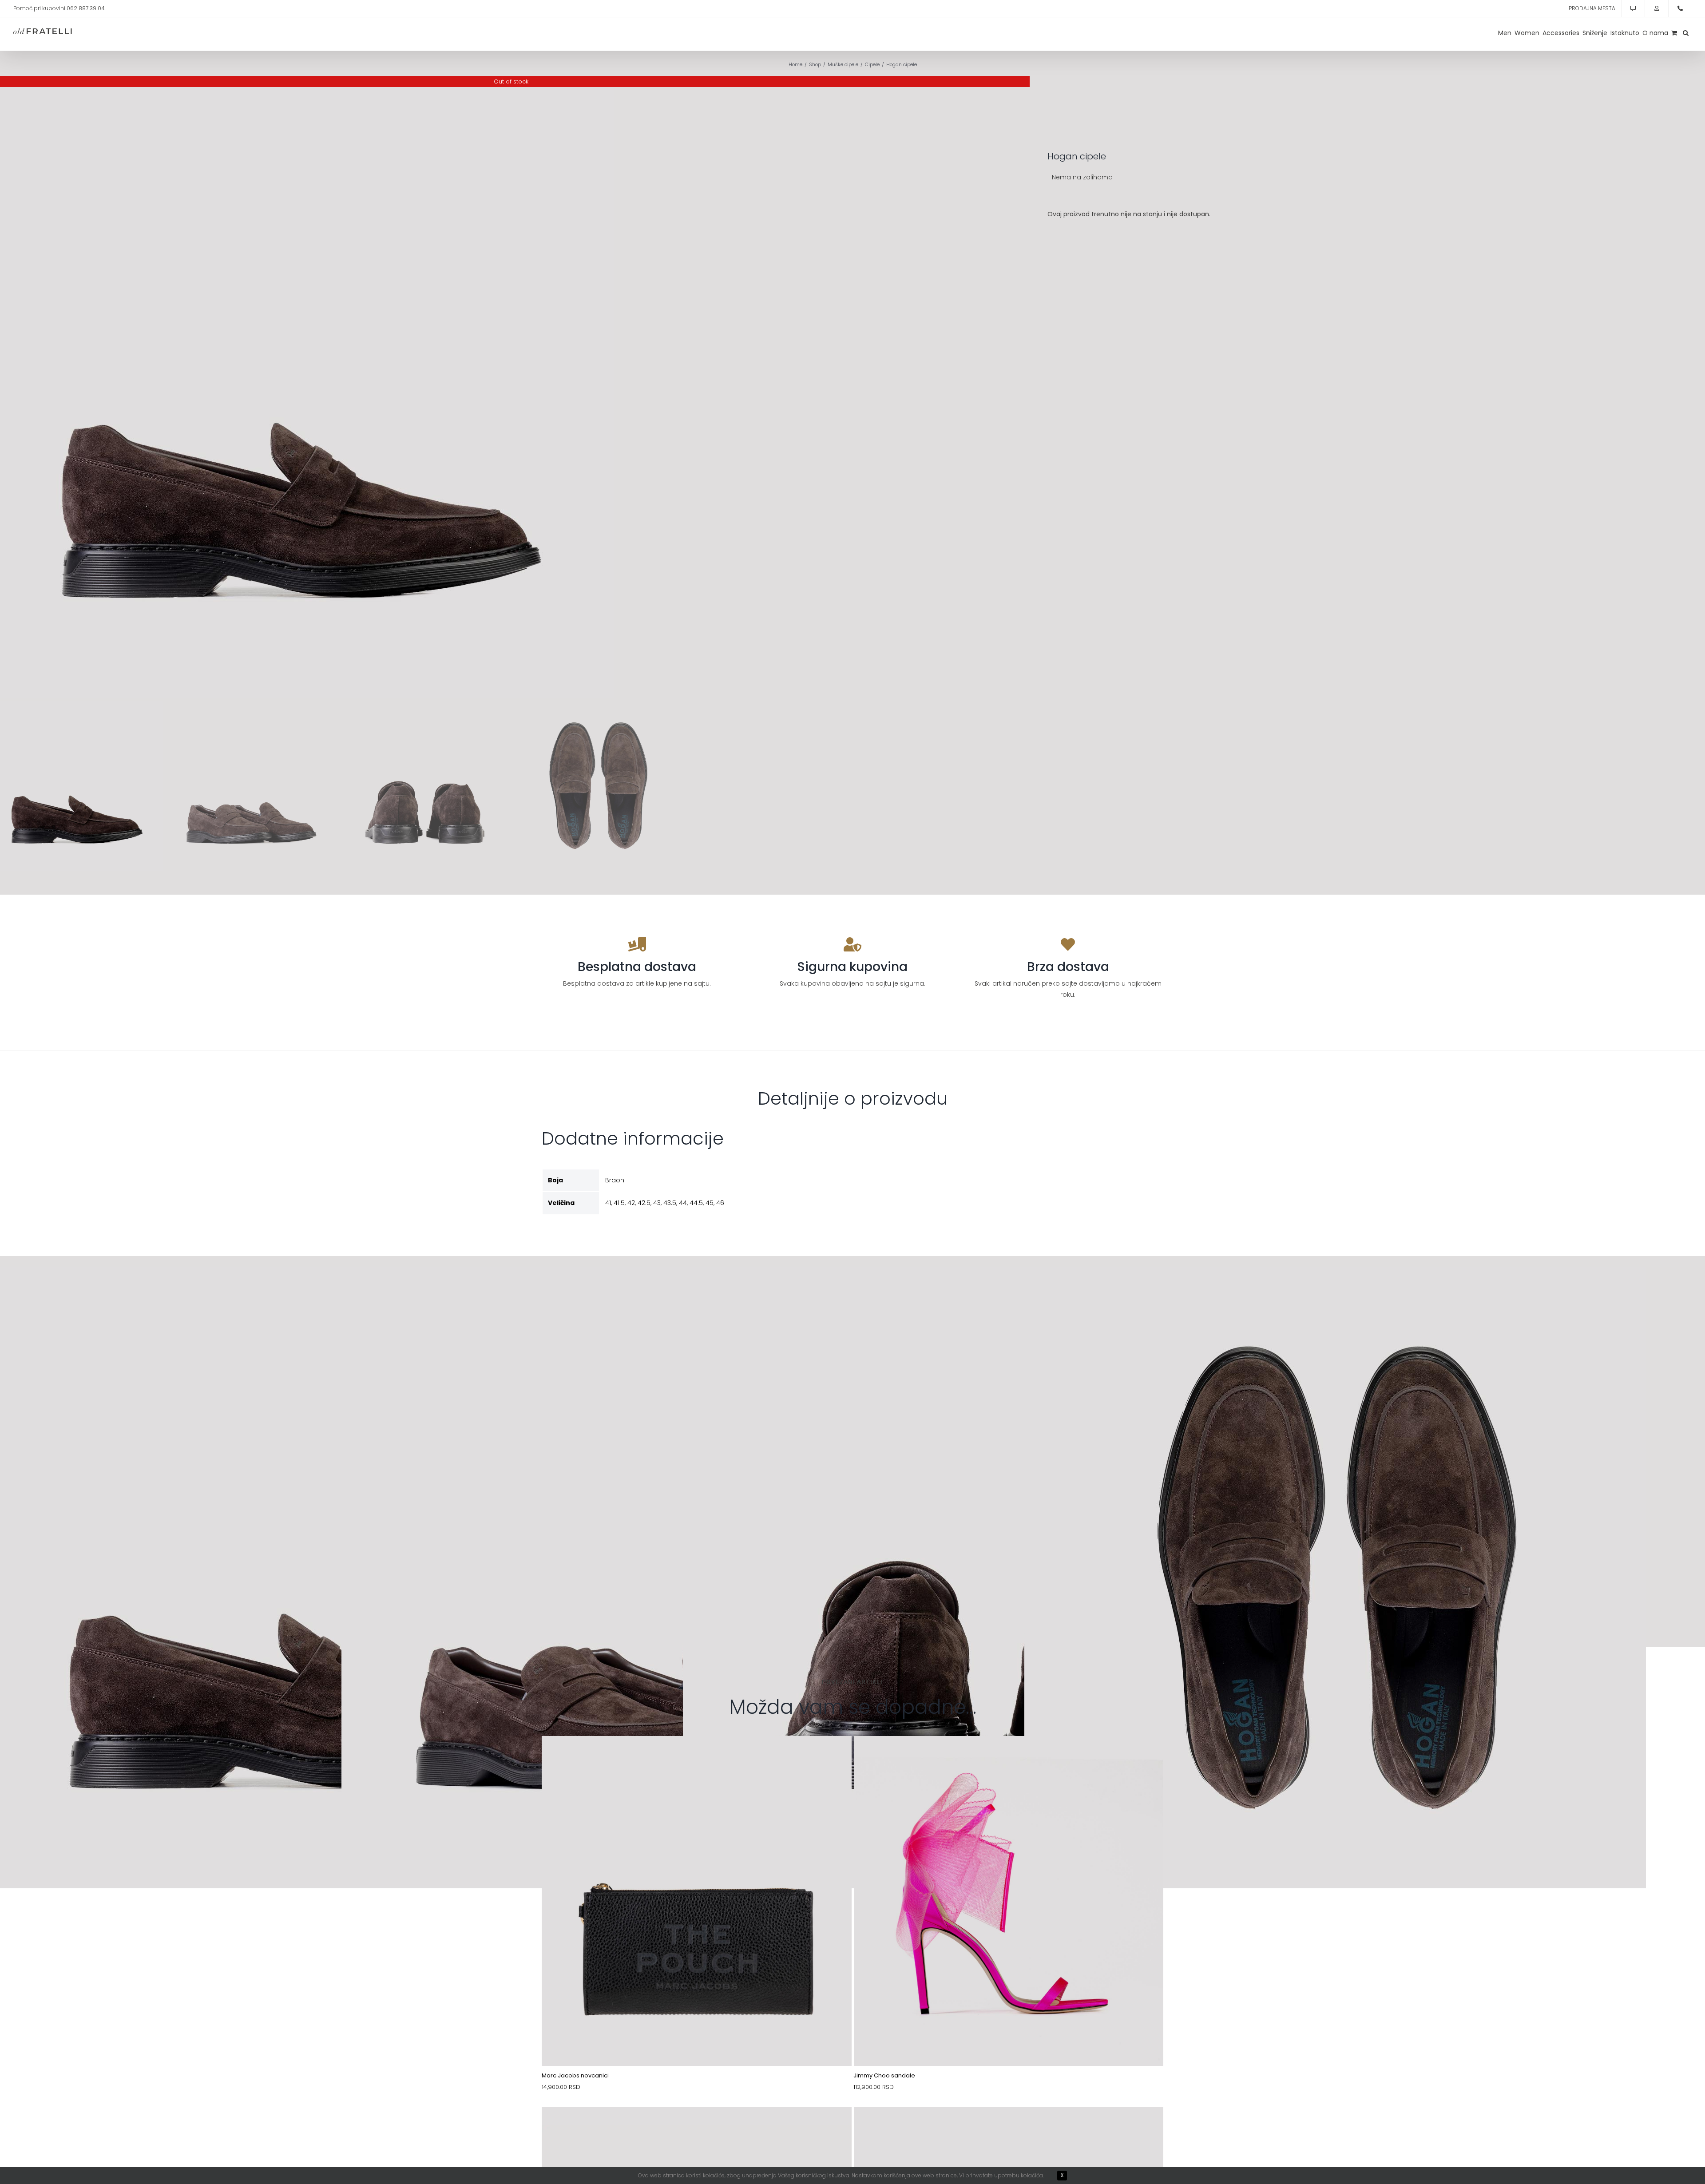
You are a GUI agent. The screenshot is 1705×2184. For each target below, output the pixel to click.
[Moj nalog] (1657, 8)
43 (657, 1203)
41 (608, 1203)
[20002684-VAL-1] (1009, 2128)
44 (683, 1203)
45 (710, 1203)
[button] (1686, 33)
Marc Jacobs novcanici (575, 2075)
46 (720, 1203)
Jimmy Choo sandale (884, 2075)
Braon (615, 1180)
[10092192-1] (697, 2128)
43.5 (670, 1203)
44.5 (696, 1203)
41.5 (619, 1203)
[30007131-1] (697, 1757)
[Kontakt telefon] (1680, 8)
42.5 (644, 1203)
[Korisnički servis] (1633, 8)
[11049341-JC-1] (1009, 1757)
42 (631, 1203)
